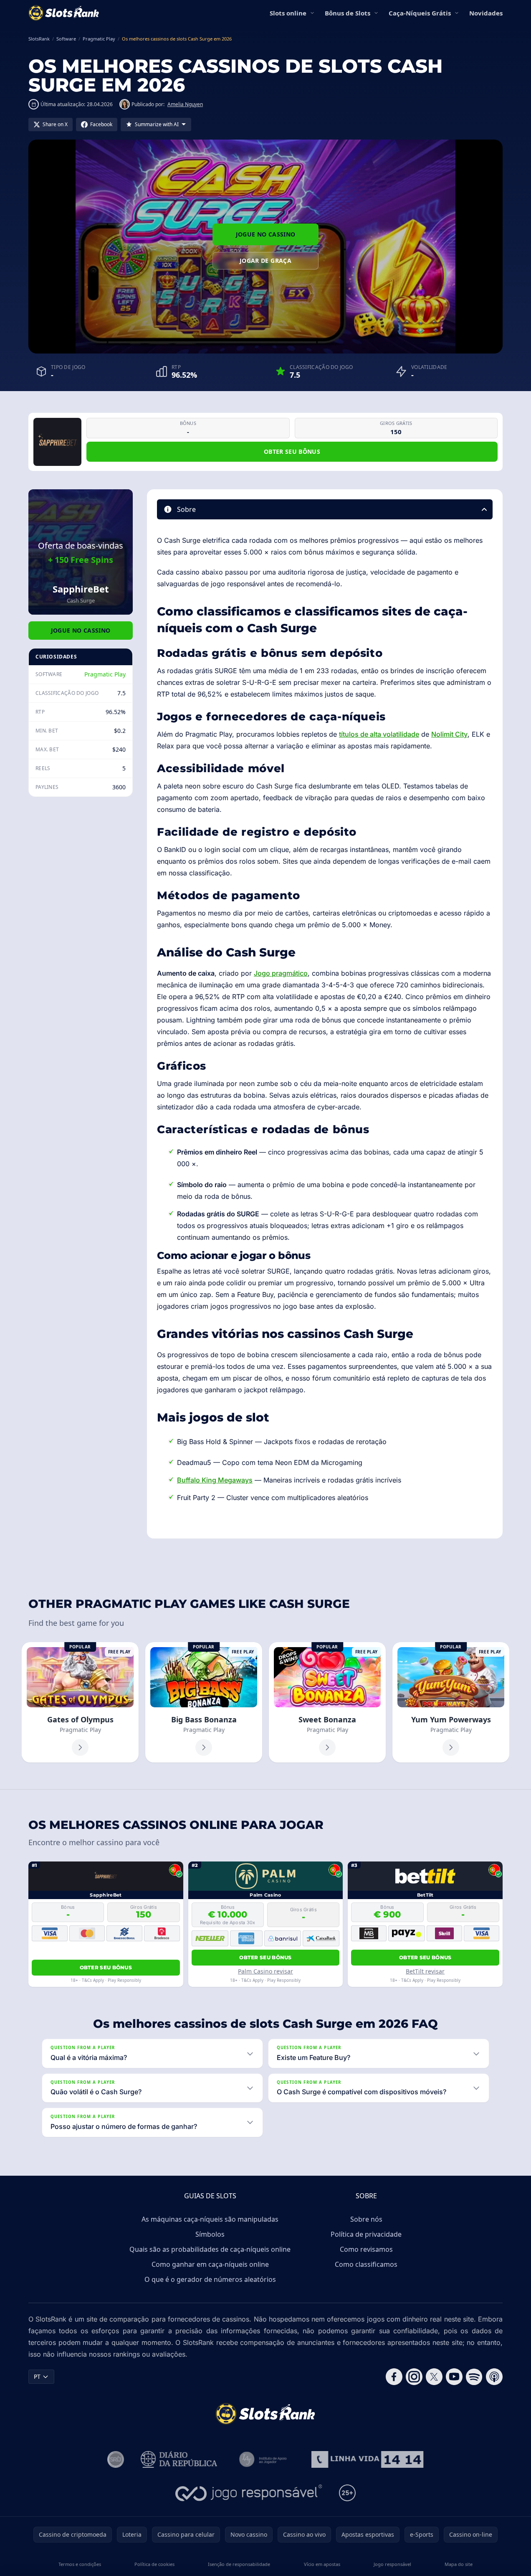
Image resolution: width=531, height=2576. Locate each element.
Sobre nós (366, 2219)
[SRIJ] (367, 2459)
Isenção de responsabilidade (239, 2564)
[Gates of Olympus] (80, 1702)
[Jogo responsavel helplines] (249, 2493)
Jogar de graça (265, 261)
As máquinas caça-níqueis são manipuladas (210, 2219)
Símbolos (210, 2234)
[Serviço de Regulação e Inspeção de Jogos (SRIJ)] (116, 2459)
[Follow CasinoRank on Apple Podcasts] (494, 2377)
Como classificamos (366, 2264)
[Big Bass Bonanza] (204, 1702)
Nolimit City (449, 734)
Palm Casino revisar (265, 1971)
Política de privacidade (366, 2234)
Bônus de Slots (348, 13)
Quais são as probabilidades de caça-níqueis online (210, 2249)
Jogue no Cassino (266, 234)
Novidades (486, 13)
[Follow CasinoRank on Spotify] (474, 2377)
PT (37, 2376)
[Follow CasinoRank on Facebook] (394, 2377)
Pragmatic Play (105, 674)
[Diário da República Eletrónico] (179, 2459)
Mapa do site (459, 2564)
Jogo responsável (392, 2564)
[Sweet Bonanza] (327, 1702)
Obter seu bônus (292, 451)
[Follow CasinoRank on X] (434, 2377)
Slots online (288, 13)
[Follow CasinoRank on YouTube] (454, 2377)
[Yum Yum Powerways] (451, 1702)
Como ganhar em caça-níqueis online (210, 2264)
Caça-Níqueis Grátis (420, 13)
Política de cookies (154, 2564)
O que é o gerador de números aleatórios (210, 2279)
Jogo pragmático (281, 973)
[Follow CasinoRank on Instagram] (414, 2377)
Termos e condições (80, 2564)
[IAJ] (264, 2459)
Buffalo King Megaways (215, 1480)
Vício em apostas (322, 2564)
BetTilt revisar (425, 1971)
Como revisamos (366, 2249)
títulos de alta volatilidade (379, 734)
